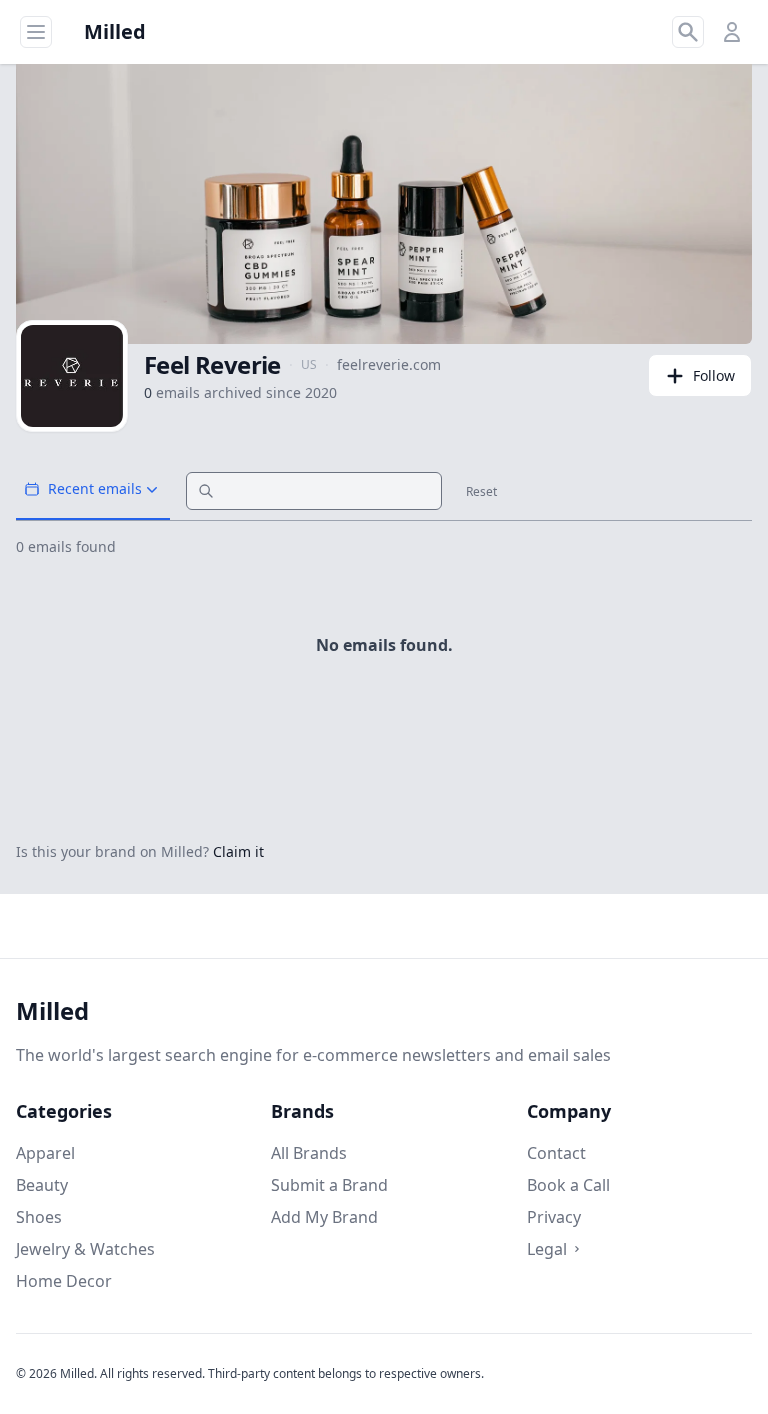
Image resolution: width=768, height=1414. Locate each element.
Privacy (554, 1217)
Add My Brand (324, 1217)
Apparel (45, 1153)
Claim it (238, 851)
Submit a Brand (329, 1185)
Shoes (39, 1217)
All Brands (309, 1153)
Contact (556, 1153)
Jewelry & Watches (85, 1249)
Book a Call (568, 1185)
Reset (481, 492)
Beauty (42, 1185)
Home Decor (64, 1281)
